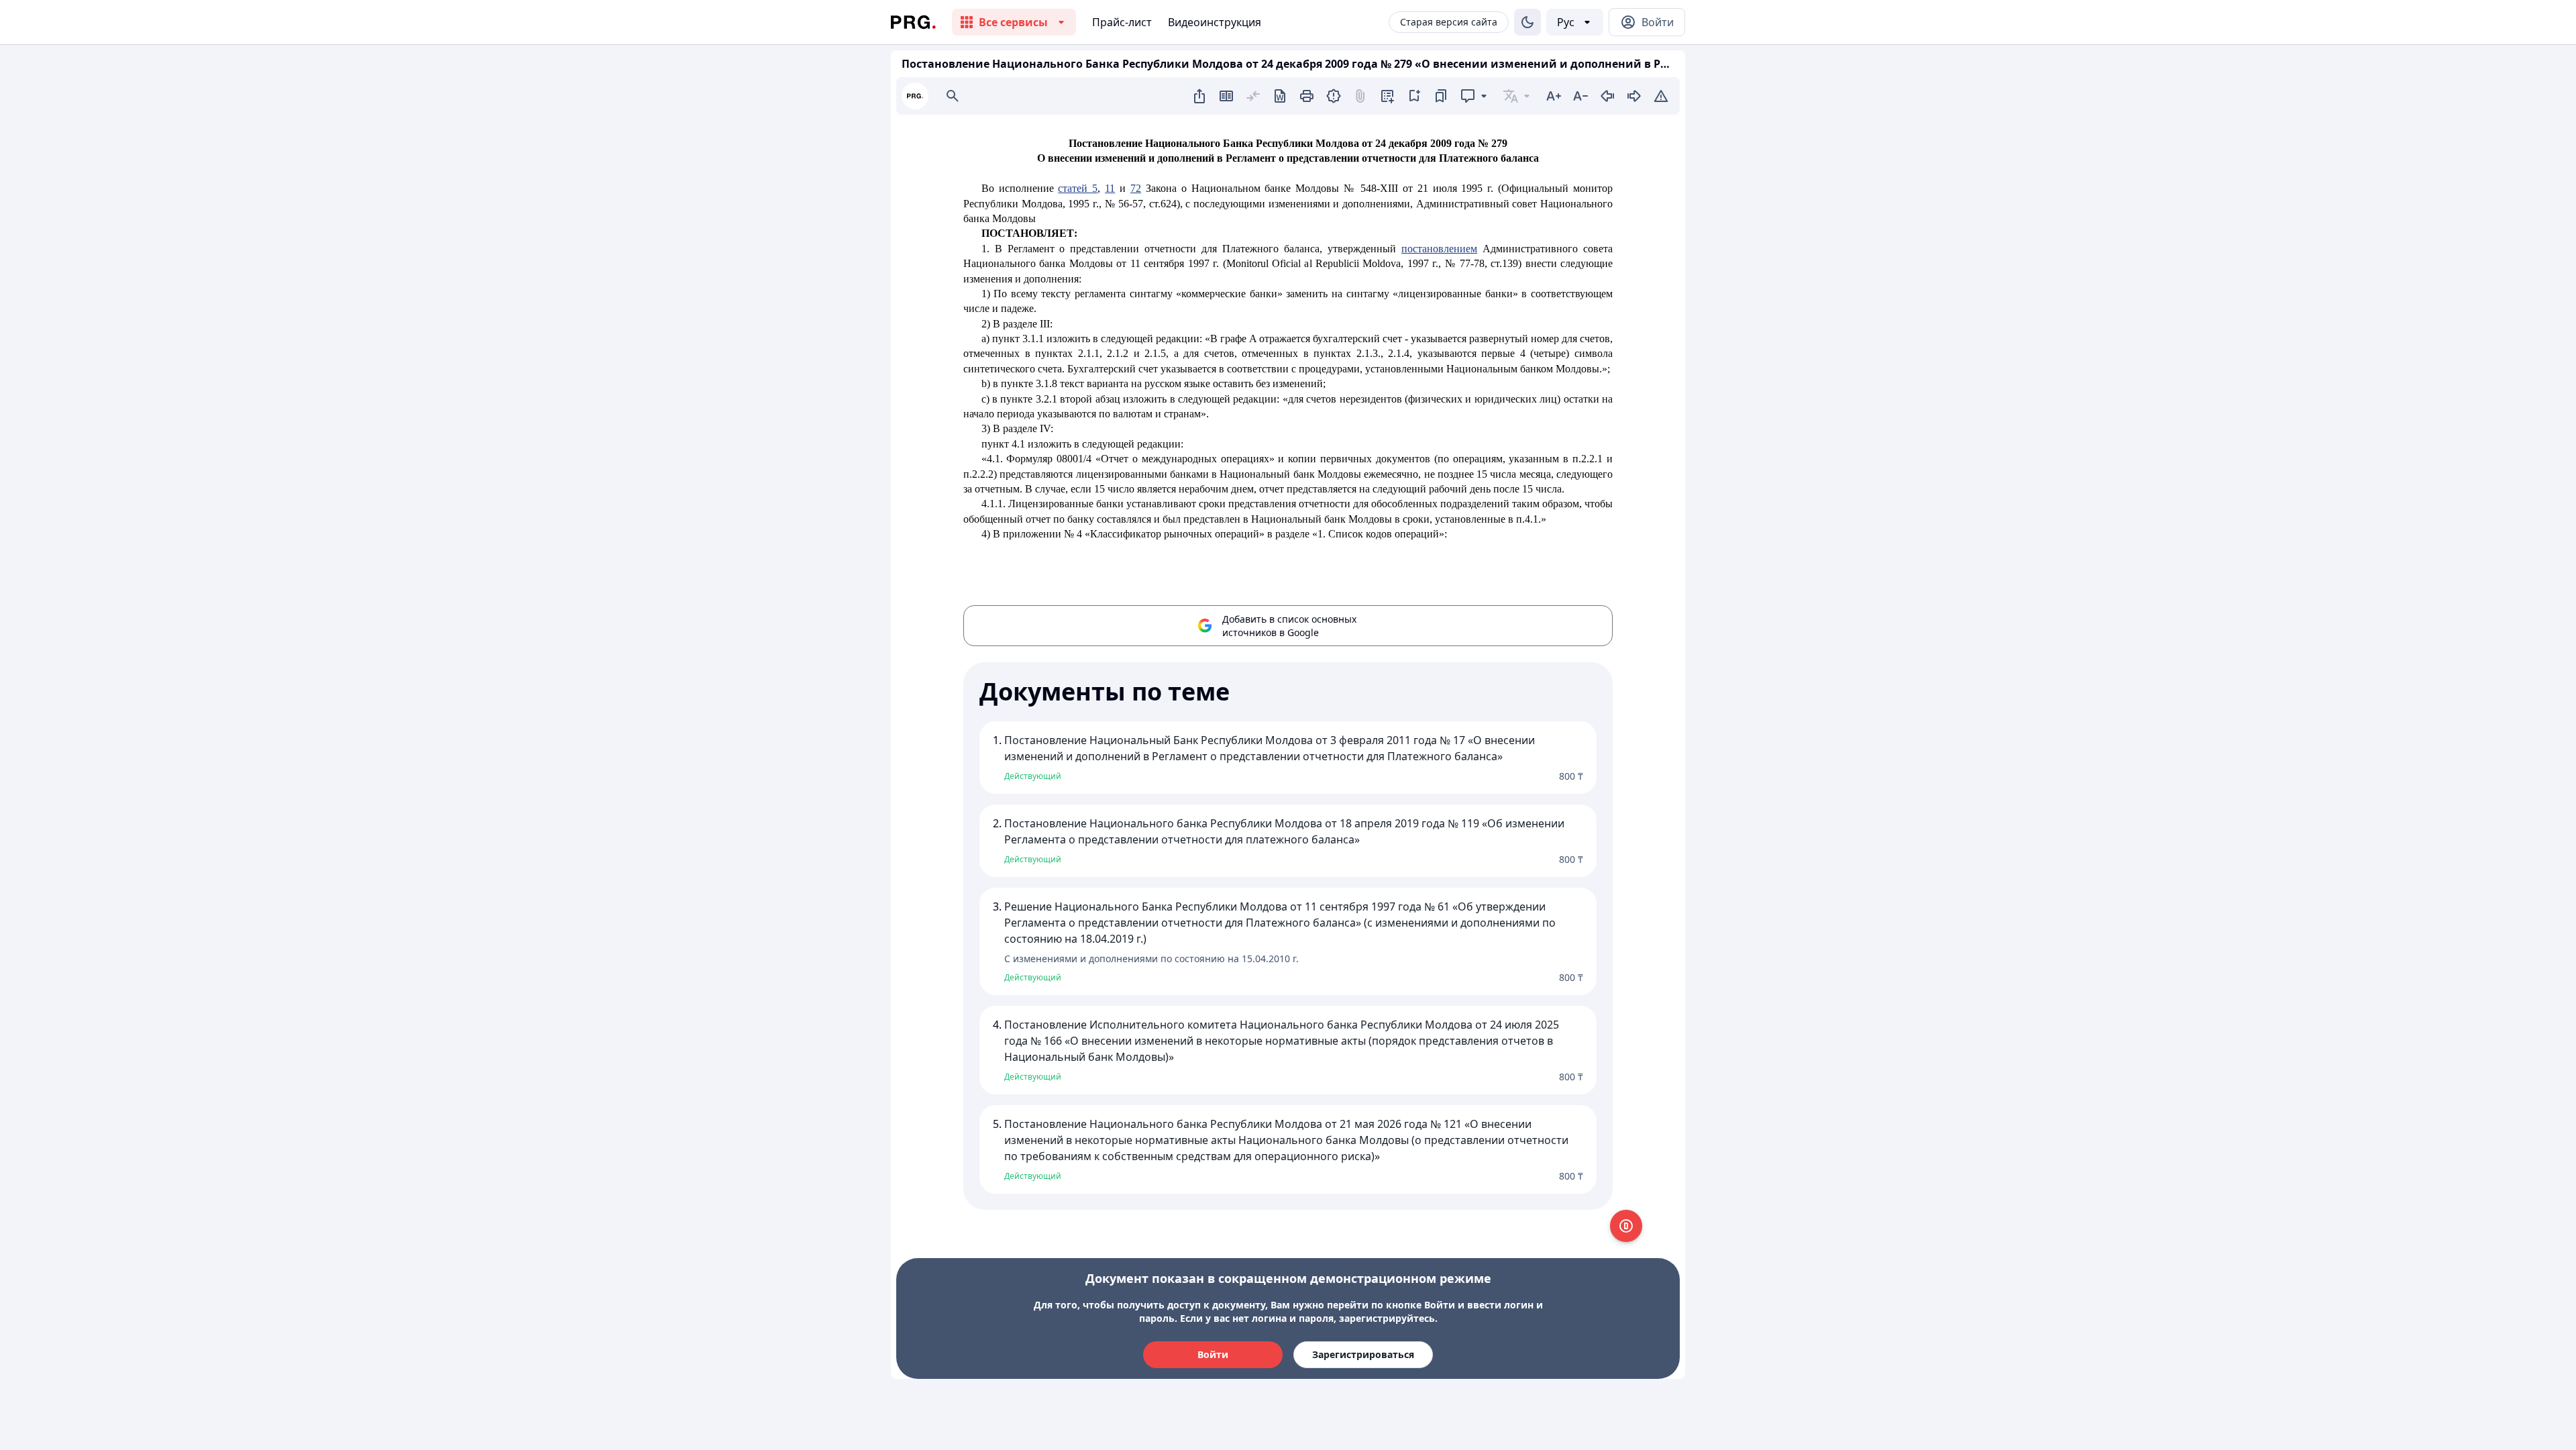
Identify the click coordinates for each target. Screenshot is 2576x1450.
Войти (1213, 1354)
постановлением (1439, 249)
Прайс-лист (1122, 22)
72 (1136, 188)
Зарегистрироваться (1363, 1354)
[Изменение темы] (1527, 22)
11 (1110, 188)
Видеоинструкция (1215, 22)
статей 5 (1078, 188)
